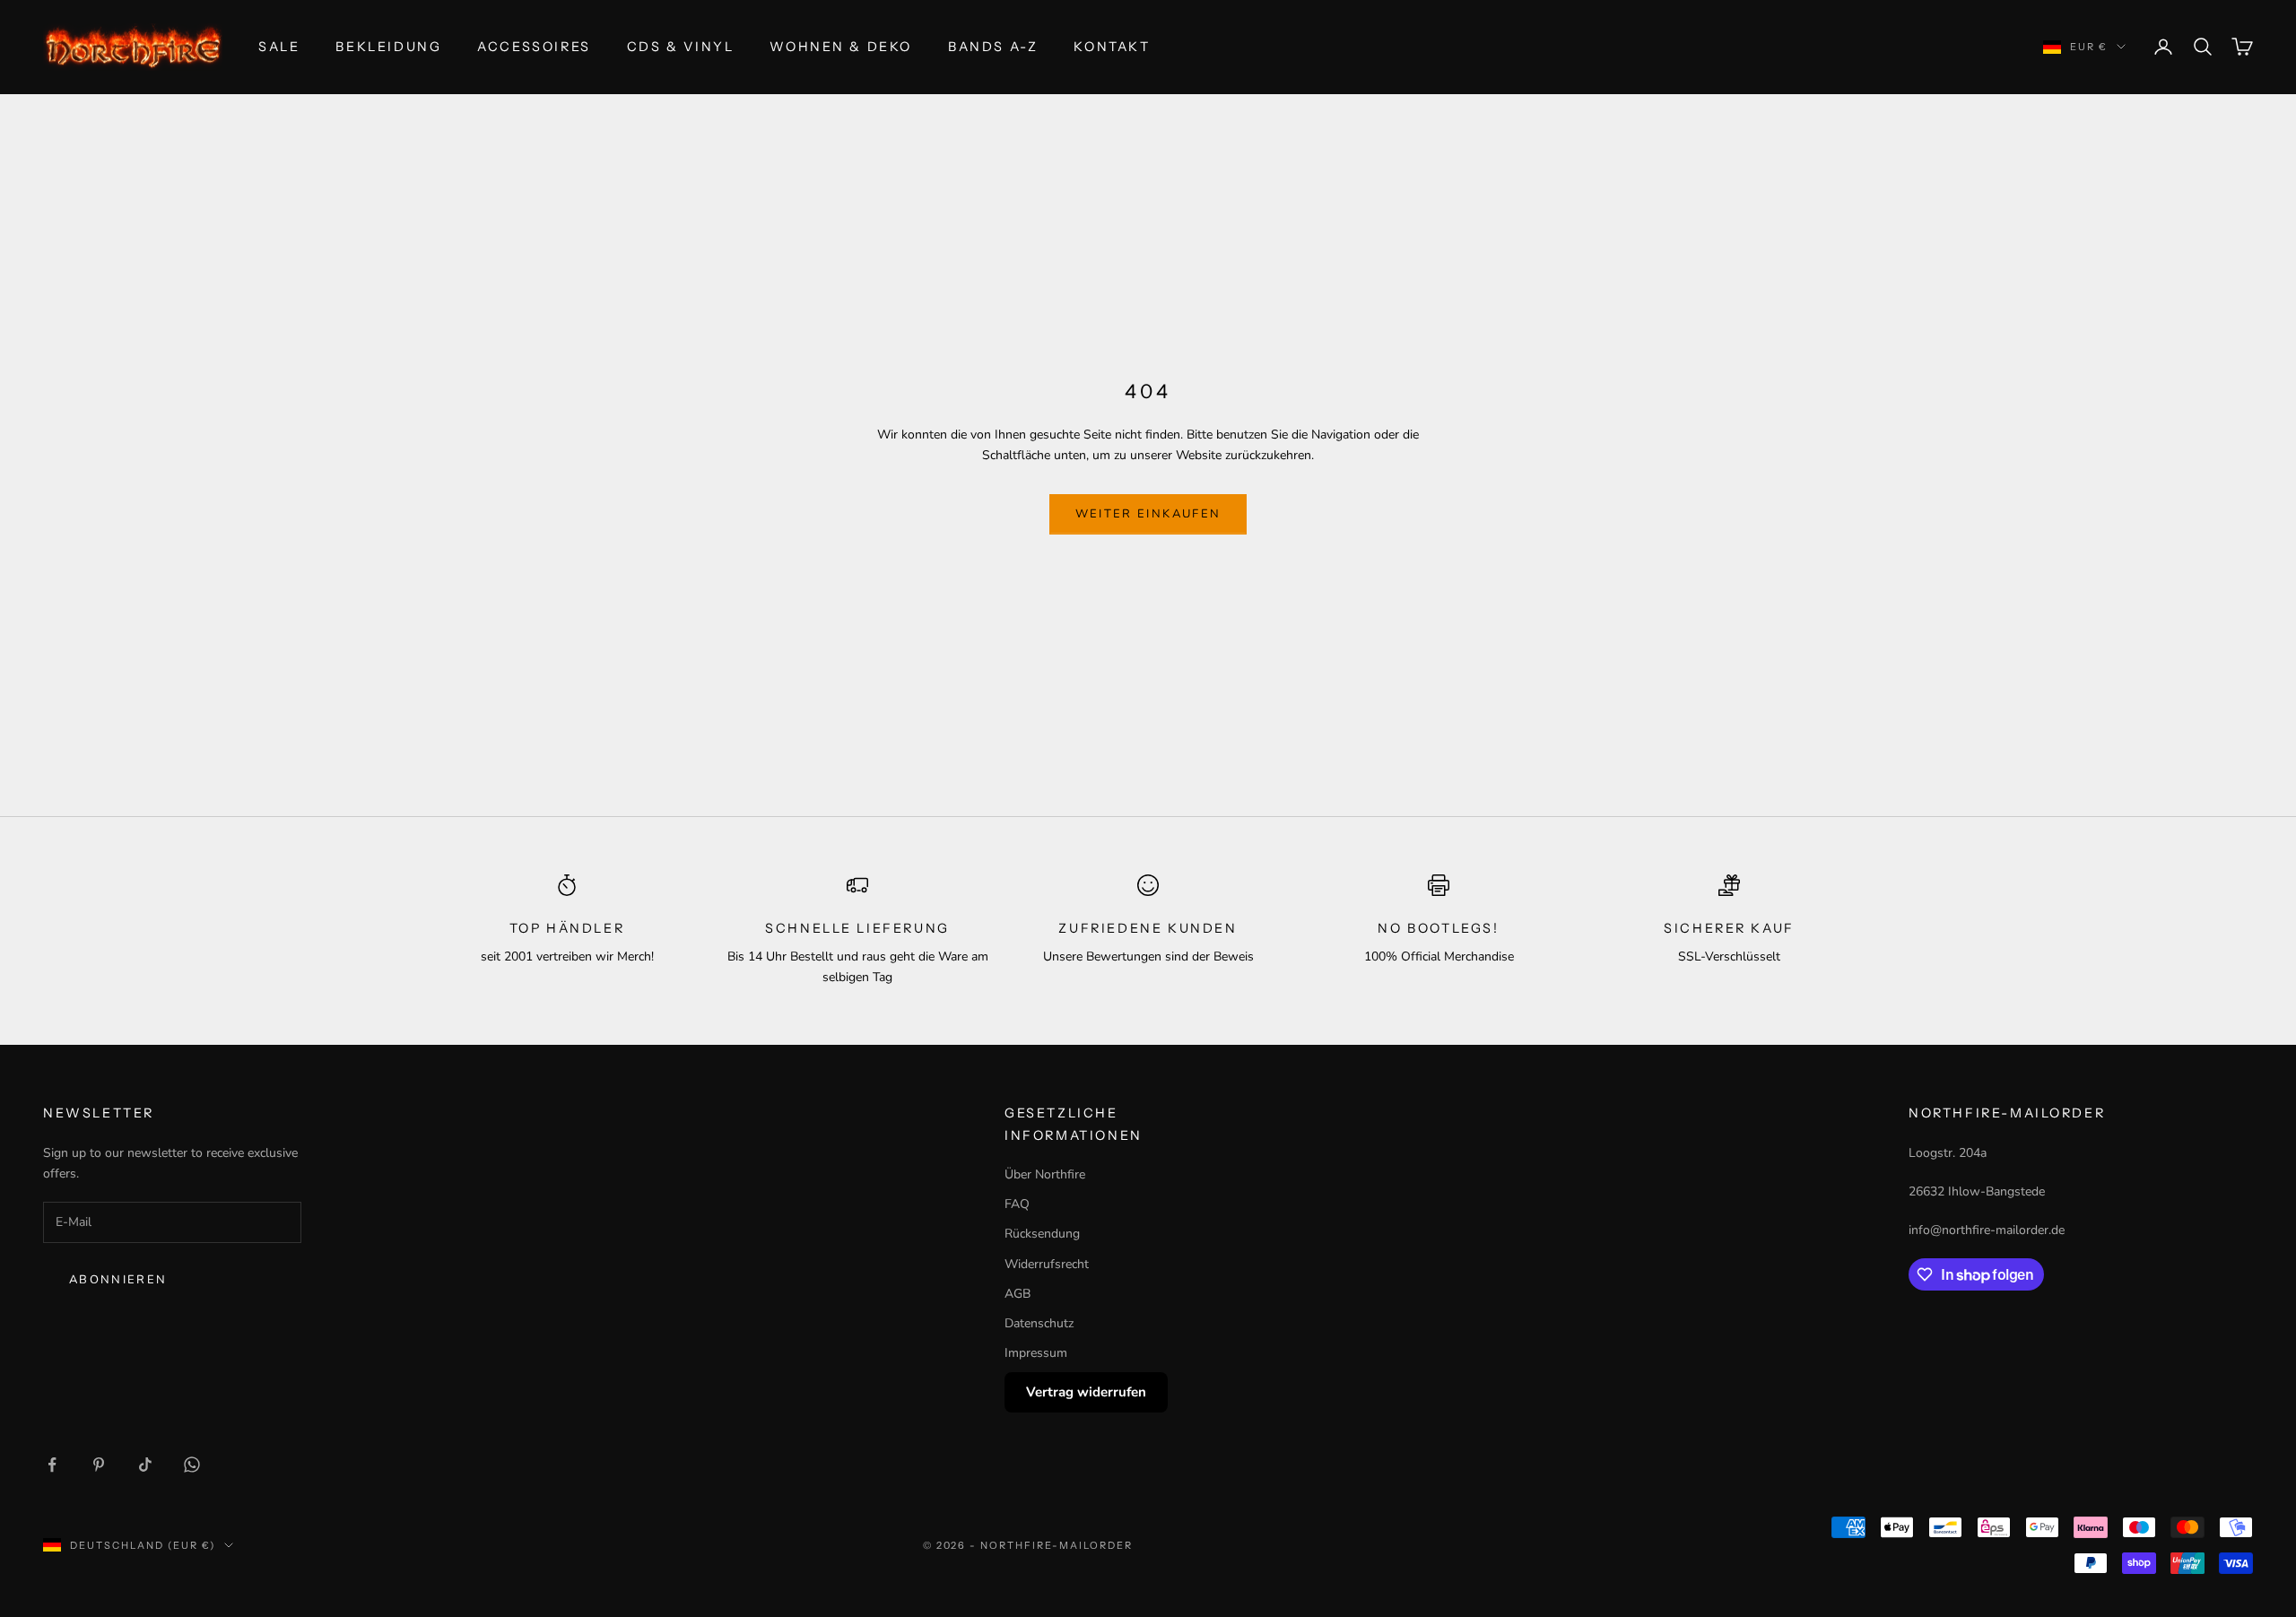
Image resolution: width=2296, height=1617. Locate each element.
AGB (1018, 1294)
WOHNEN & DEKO (841, 47)
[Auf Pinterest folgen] (99, 1465)
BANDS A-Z (993, 47)
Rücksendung (1042, 1234)
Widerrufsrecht (1047, 1264)
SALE (279, 47)
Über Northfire (1045, 1174)
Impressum (1036, 1353)
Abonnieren (118, 1280)
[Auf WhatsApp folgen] (192, 1465)
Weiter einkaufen (1148, 514)
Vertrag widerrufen (1086, 1392)
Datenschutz (1039, 1323)
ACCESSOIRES (534, 47)
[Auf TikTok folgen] (145, 1465)
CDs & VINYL (681, 47)
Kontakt (1112, 47)
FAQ (1017, 1204)
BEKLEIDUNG (388, 47)
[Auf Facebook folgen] (52, 1465)
